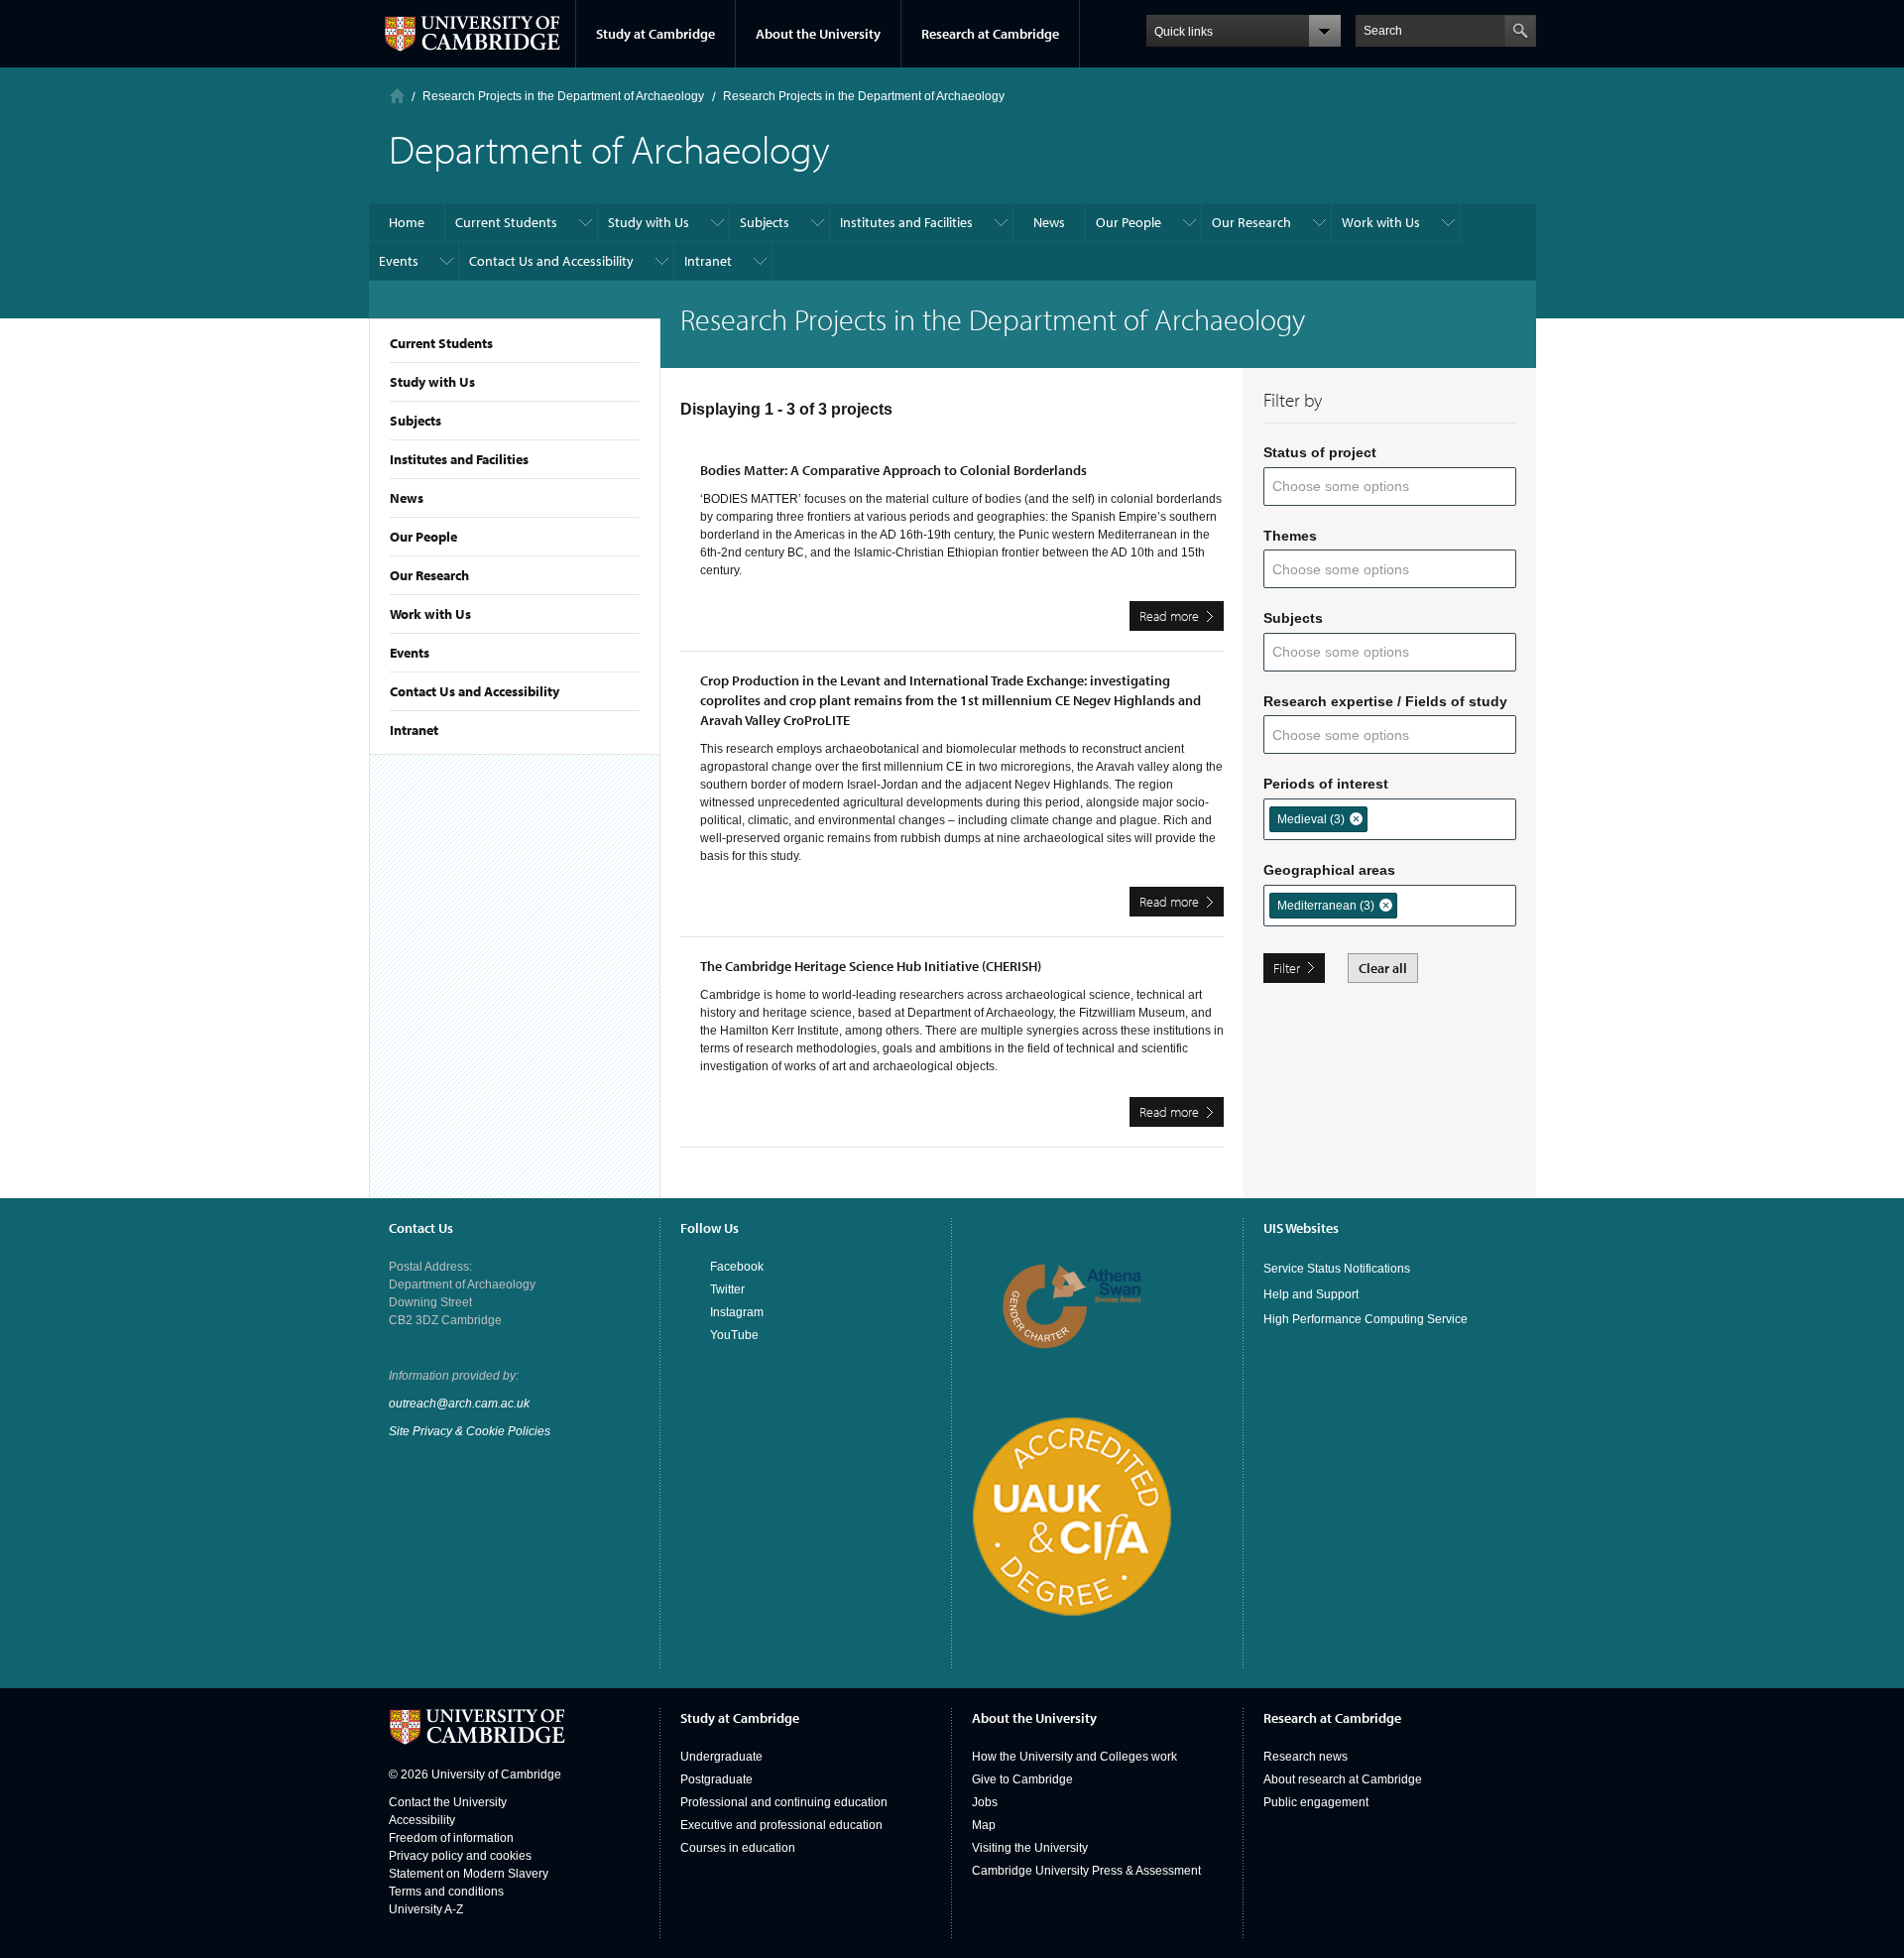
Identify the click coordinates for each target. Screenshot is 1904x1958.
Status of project (1320, 452)
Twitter (727, 1289)
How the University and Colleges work (1074, 1757)
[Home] (397, 96)
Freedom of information (451, 1838)
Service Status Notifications (1337, 1269)
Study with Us (432, 382)
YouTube (734, 1335)
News (407, 498)
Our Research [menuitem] (1251, 222)
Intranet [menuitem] (708, 261)
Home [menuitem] (407, 222)
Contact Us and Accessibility (475, 691)
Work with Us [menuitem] (1381, 222)
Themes (1290, 536)
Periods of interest (1326, 784)
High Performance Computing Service (1366, 1319)
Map (984, 1825)
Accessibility (422, 1820)
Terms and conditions (446, 1892)
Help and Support (1311, 1294)
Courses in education (738, 1848)
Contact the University (448, 1802)
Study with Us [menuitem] (649, 222)
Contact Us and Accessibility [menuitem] (551, 261)
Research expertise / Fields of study (1385, 701)
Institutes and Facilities (459, 459)
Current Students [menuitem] (506, 222)
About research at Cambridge (1343, 1779)
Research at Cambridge (990, 34)
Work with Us (430, 614)
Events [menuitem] (399, 261)
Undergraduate (721, 1757)
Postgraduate (716, 1779)
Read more (1182, 619)
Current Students (441, 343)
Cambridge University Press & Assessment (1086, 1871)
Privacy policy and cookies (460, 1856)
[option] (1318, 819)
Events (410, 653)
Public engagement (1316, 1802)
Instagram (737, 1312)
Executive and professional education (781, 1825)
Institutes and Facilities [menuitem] (906, 222)
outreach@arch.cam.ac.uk (459, 1404)
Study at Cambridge (655, 34)
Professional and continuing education (784, 1802)
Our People (423, 537)
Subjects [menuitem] (765, 222)
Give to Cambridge (1022, 1779)
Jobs (985, 1802)
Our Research (429, 575)
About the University (818, 34)
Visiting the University (1030, 1848)
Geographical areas (1329, 870)
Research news (1306, 1757)
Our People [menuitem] (1129, 222)
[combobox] (1353, 487)
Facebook (737, 1267)
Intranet (414, 730)
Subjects (416, 421)
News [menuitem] (1049, 222)
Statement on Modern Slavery (469, 1874)
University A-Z (426, 1909)
